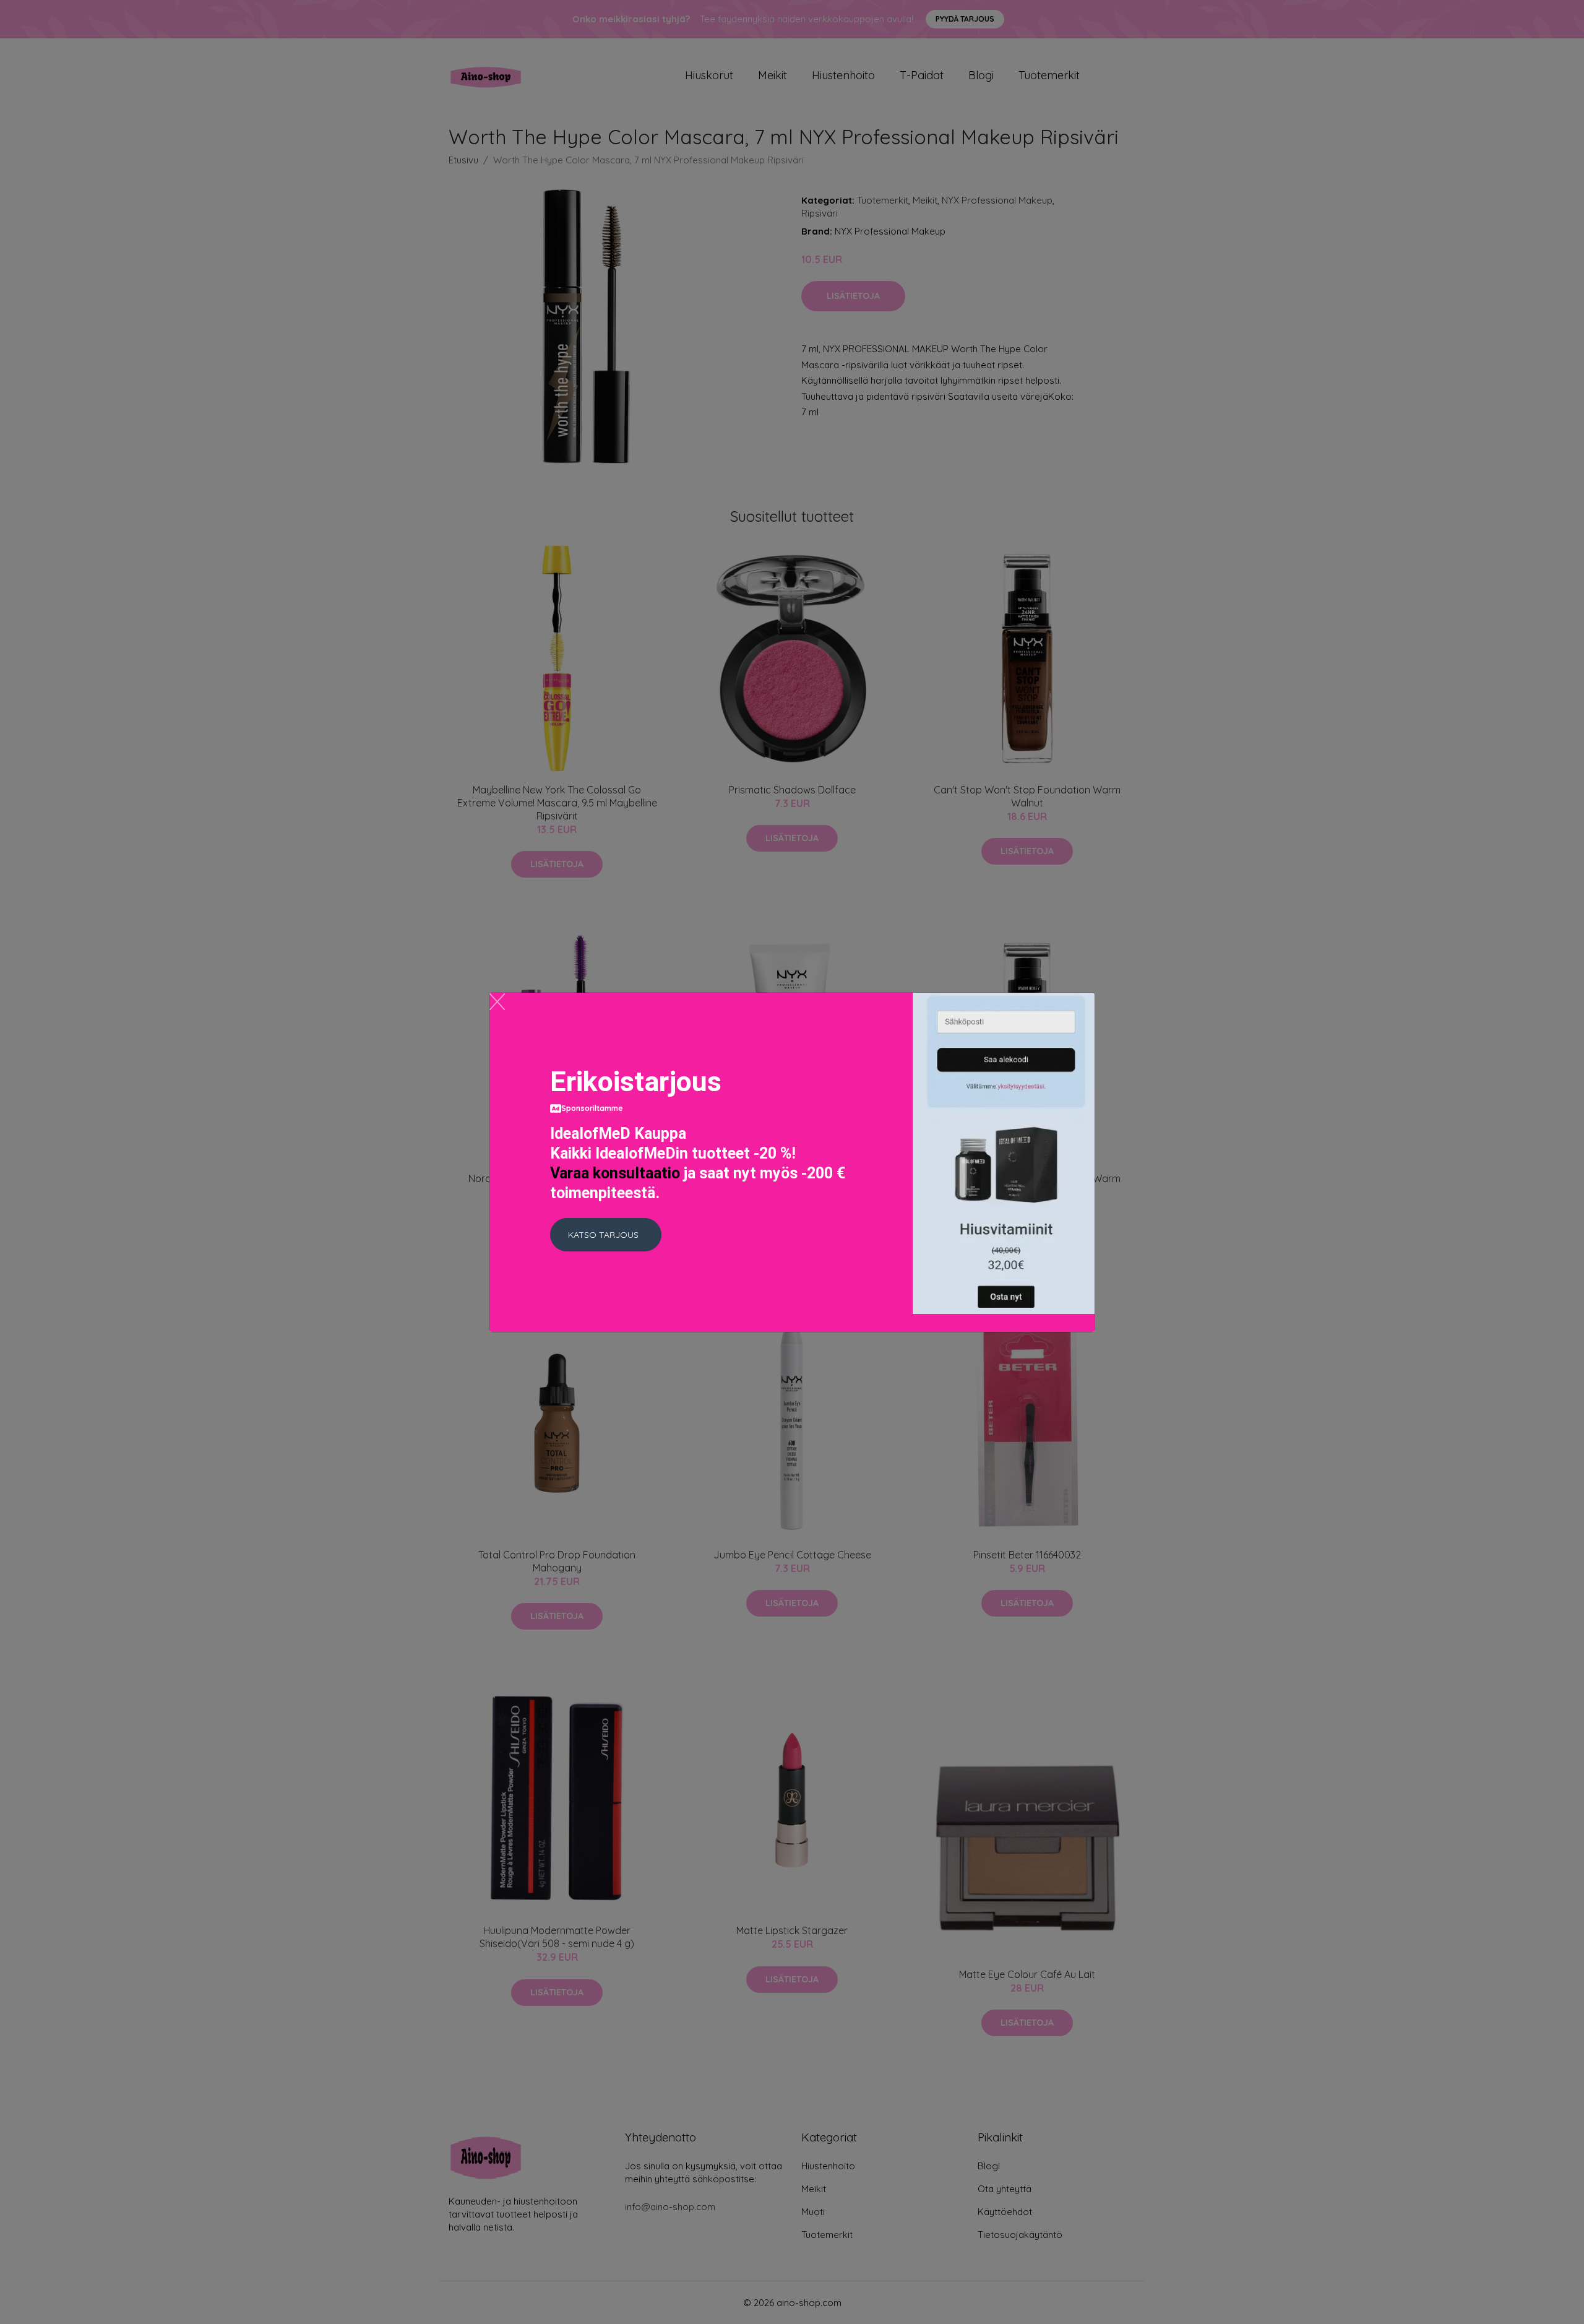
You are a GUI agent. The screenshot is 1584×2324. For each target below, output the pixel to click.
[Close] (497, 1002)
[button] (606, 1235)
